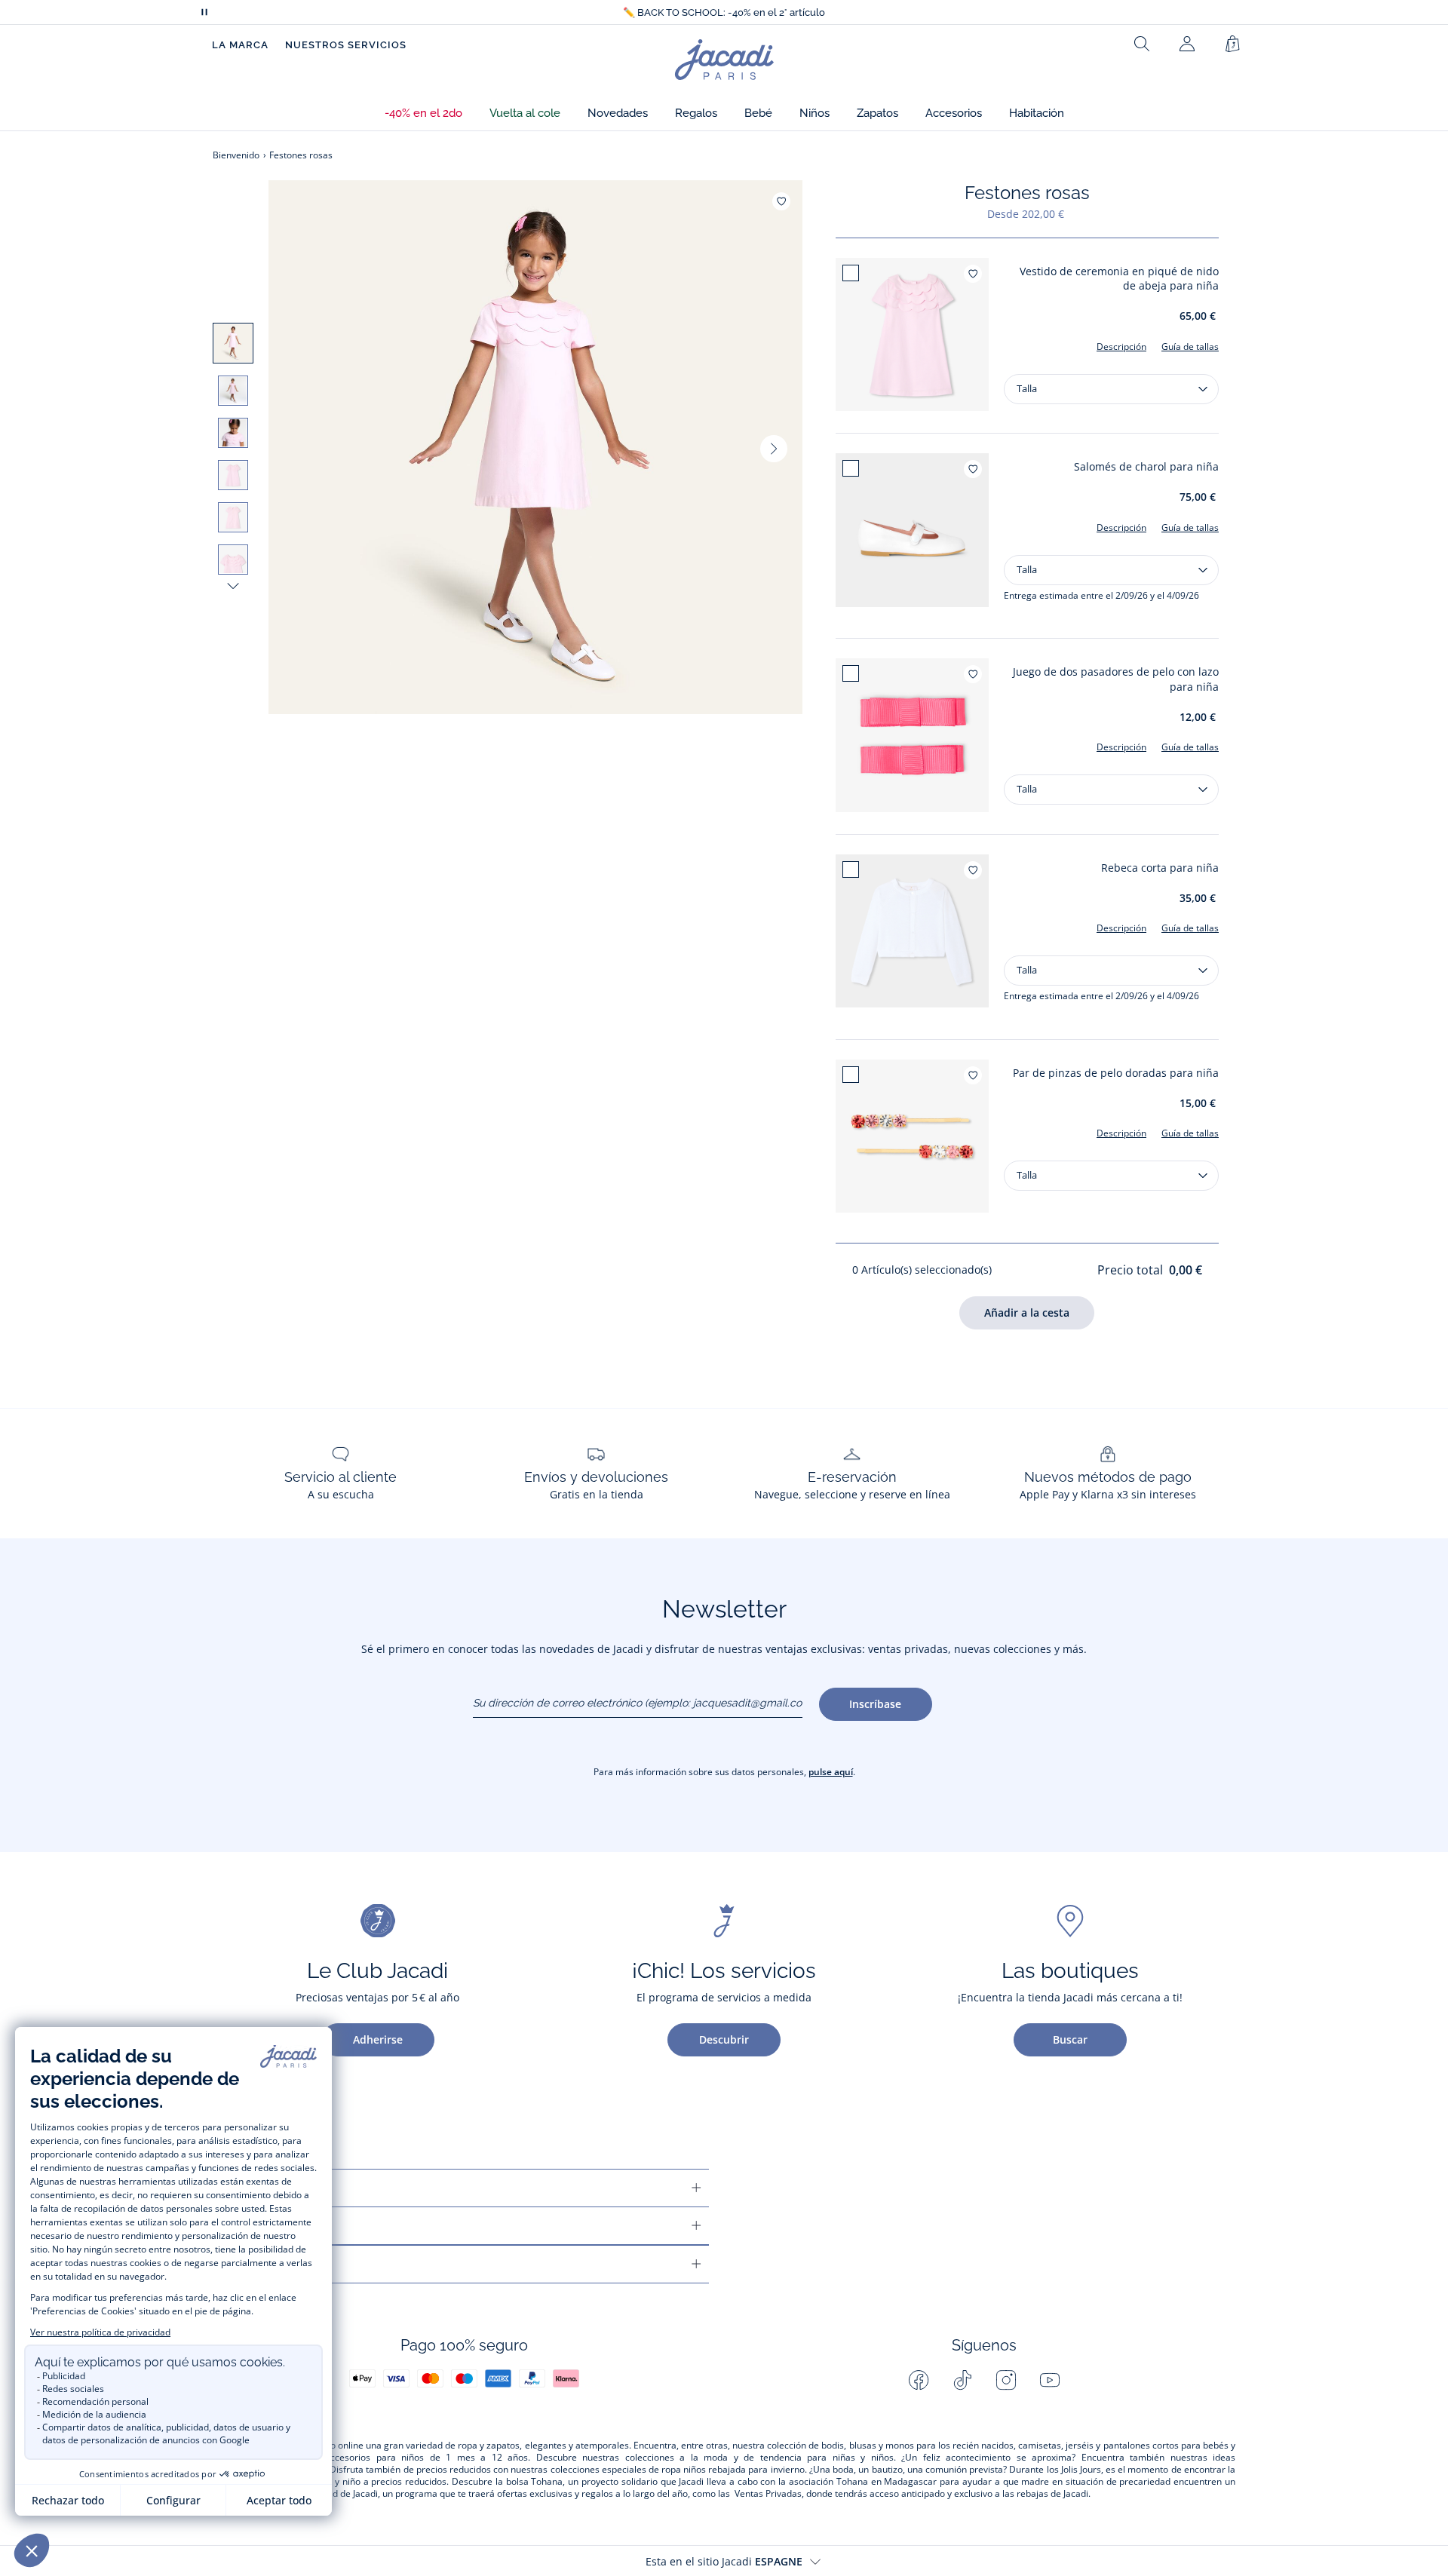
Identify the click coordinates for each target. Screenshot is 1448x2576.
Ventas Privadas (768, 2494)
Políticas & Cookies (275, 2264)
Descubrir (724, 2039)
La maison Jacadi (267, 2226)
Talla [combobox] (1027, 388)
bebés (1216, 2446)
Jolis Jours (1081, 2470)
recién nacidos (983, 2446)
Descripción (1121, 347)
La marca (240, 45)
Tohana (547, 2482)
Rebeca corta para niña (1160, 868)
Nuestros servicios (346, 45)
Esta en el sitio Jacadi (724, 2561)
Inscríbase (875, 1704)
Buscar (1070, 2039)
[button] (423, 113)
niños (413, 2458)
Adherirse (378, 2039)
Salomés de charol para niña (1146, 466)
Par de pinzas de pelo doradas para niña (1116, 1073)
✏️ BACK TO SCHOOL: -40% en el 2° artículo (724, 12)
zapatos (503, 2446)
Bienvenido (236, 155)
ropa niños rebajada (704, 2470)
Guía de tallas (1190, 347)
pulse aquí (831, 1772)
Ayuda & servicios (270, 2188)
